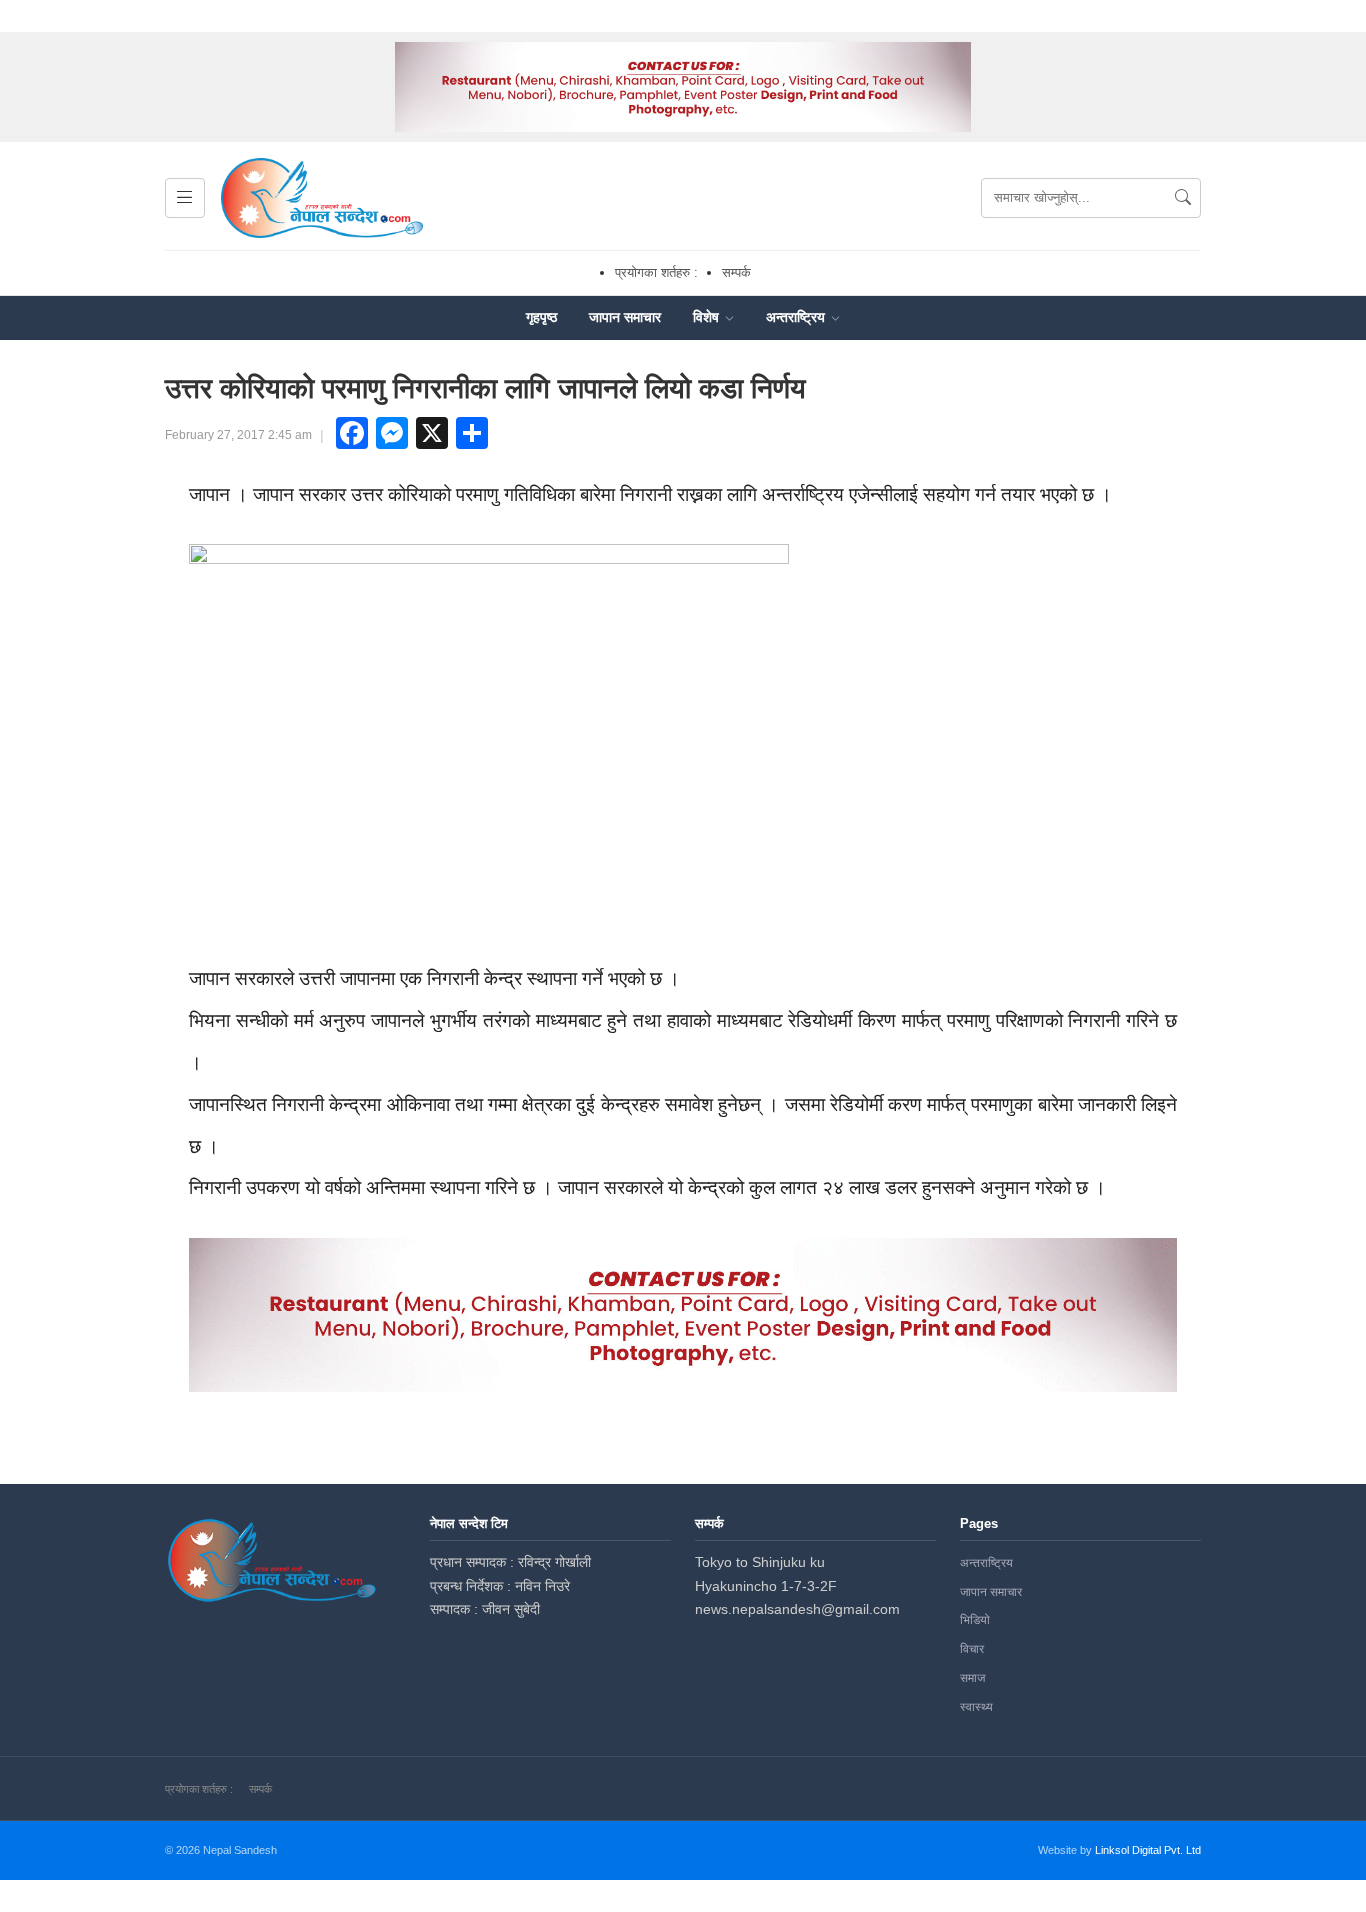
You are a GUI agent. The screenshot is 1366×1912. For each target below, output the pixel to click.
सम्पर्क (736, 272)
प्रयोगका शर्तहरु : (656, 272)
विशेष (708, 317)
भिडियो (975, 1620)
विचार (972, 1649)
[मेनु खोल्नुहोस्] (185, 198)
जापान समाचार (625, 317)
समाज (972, 1678)
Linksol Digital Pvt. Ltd (1148, 1850)
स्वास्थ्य (976, 1707)
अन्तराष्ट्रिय (797, 317)
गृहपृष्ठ (541, 317)
